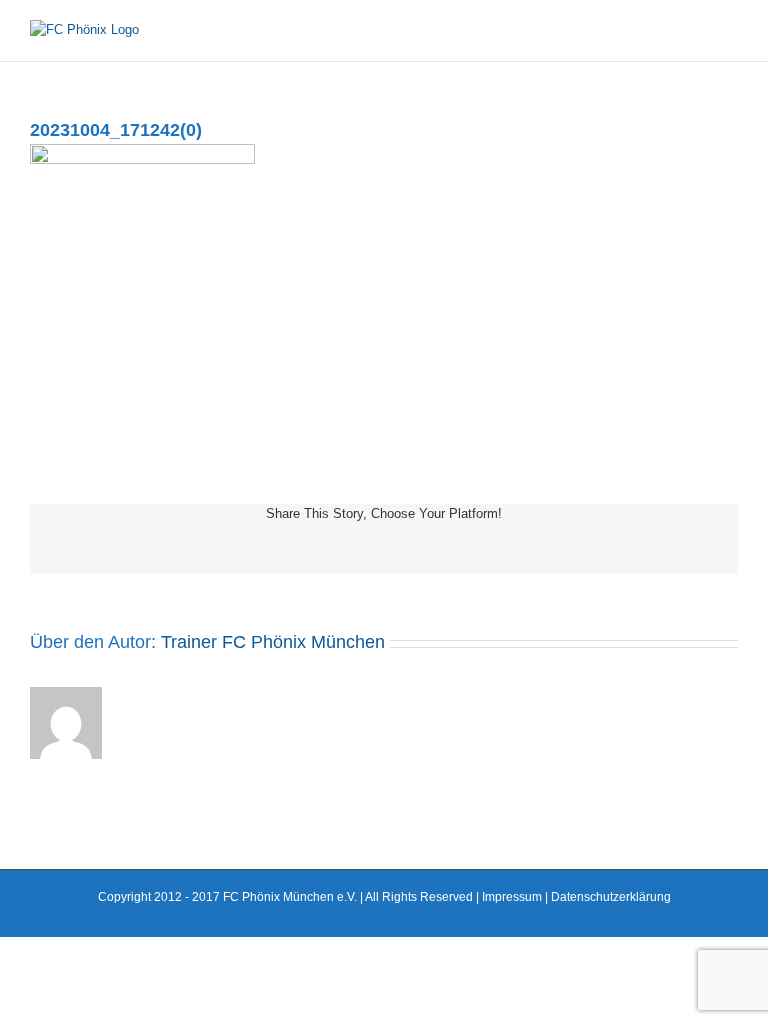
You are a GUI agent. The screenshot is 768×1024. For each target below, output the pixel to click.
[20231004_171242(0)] (142, 153)
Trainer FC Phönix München (273, 642)
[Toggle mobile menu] (730, 30)
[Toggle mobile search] (694, 30)
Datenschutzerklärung (611, 897)
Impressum (512, 897)
